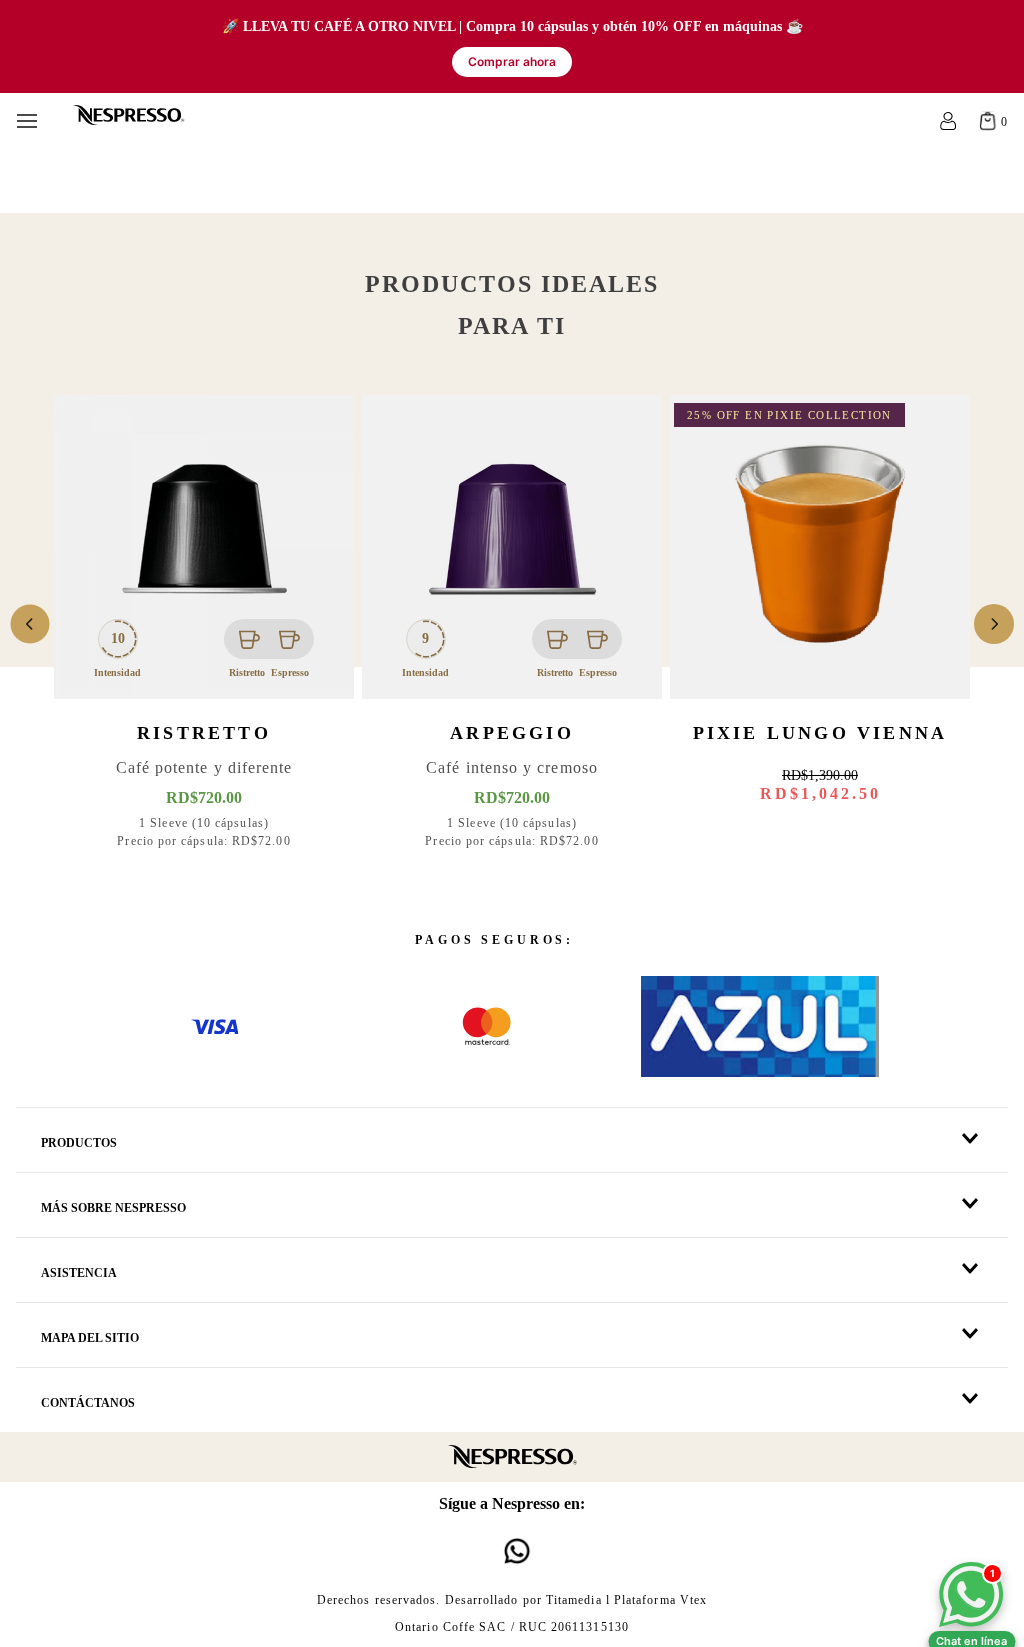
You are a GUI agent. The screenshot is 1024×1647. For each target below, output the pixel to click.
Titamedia (574, 1600)
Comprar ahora (512, 61)
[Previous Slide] (30, 624)
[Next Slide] (994, 624)
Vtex (693, 1600)
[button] (512, 1140)
